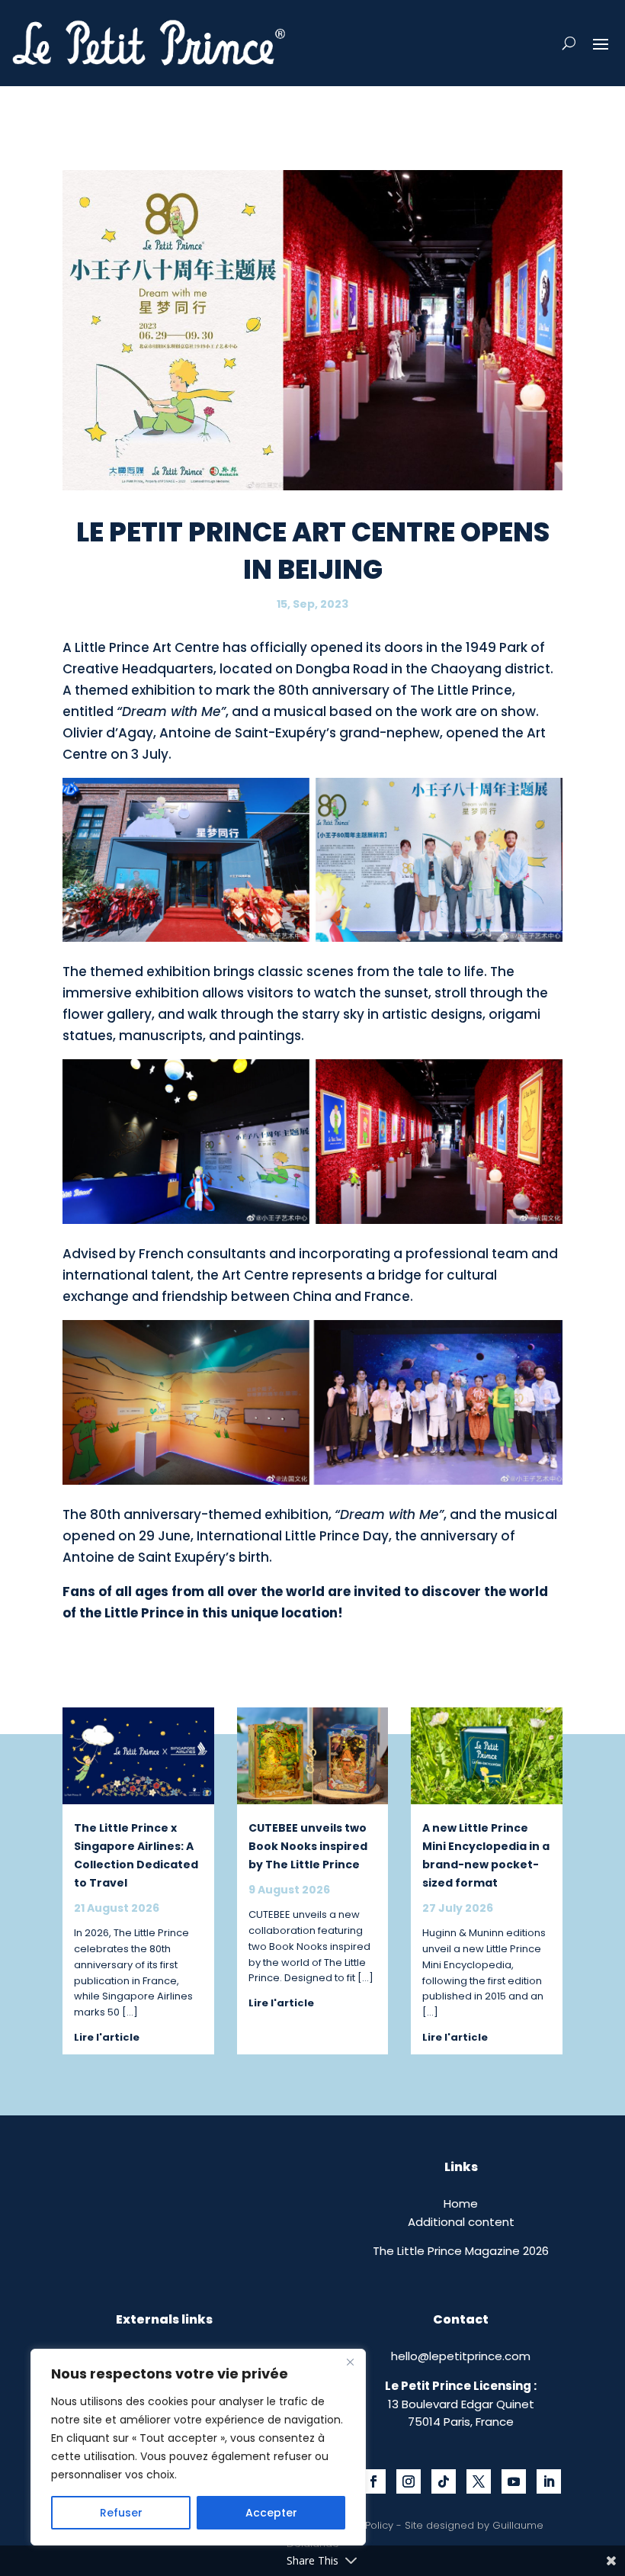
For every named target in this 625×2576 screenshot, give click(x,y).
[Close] (350, 2362)
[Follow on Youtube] (514, 2481)
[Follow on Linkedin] (549, 2481)
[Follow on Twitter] (479, 2481)
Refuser (121, 2513)
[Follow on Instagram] (409, 2481)
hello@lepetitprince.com (461, 2356)
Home (461, 2203)
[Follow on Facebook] (373, 2481)
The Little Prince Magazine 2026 (461, 2251)
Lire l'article (107, 2037)
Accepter (271, 2513)
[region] (198, 2447)
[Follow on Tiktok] (444, 2481)
